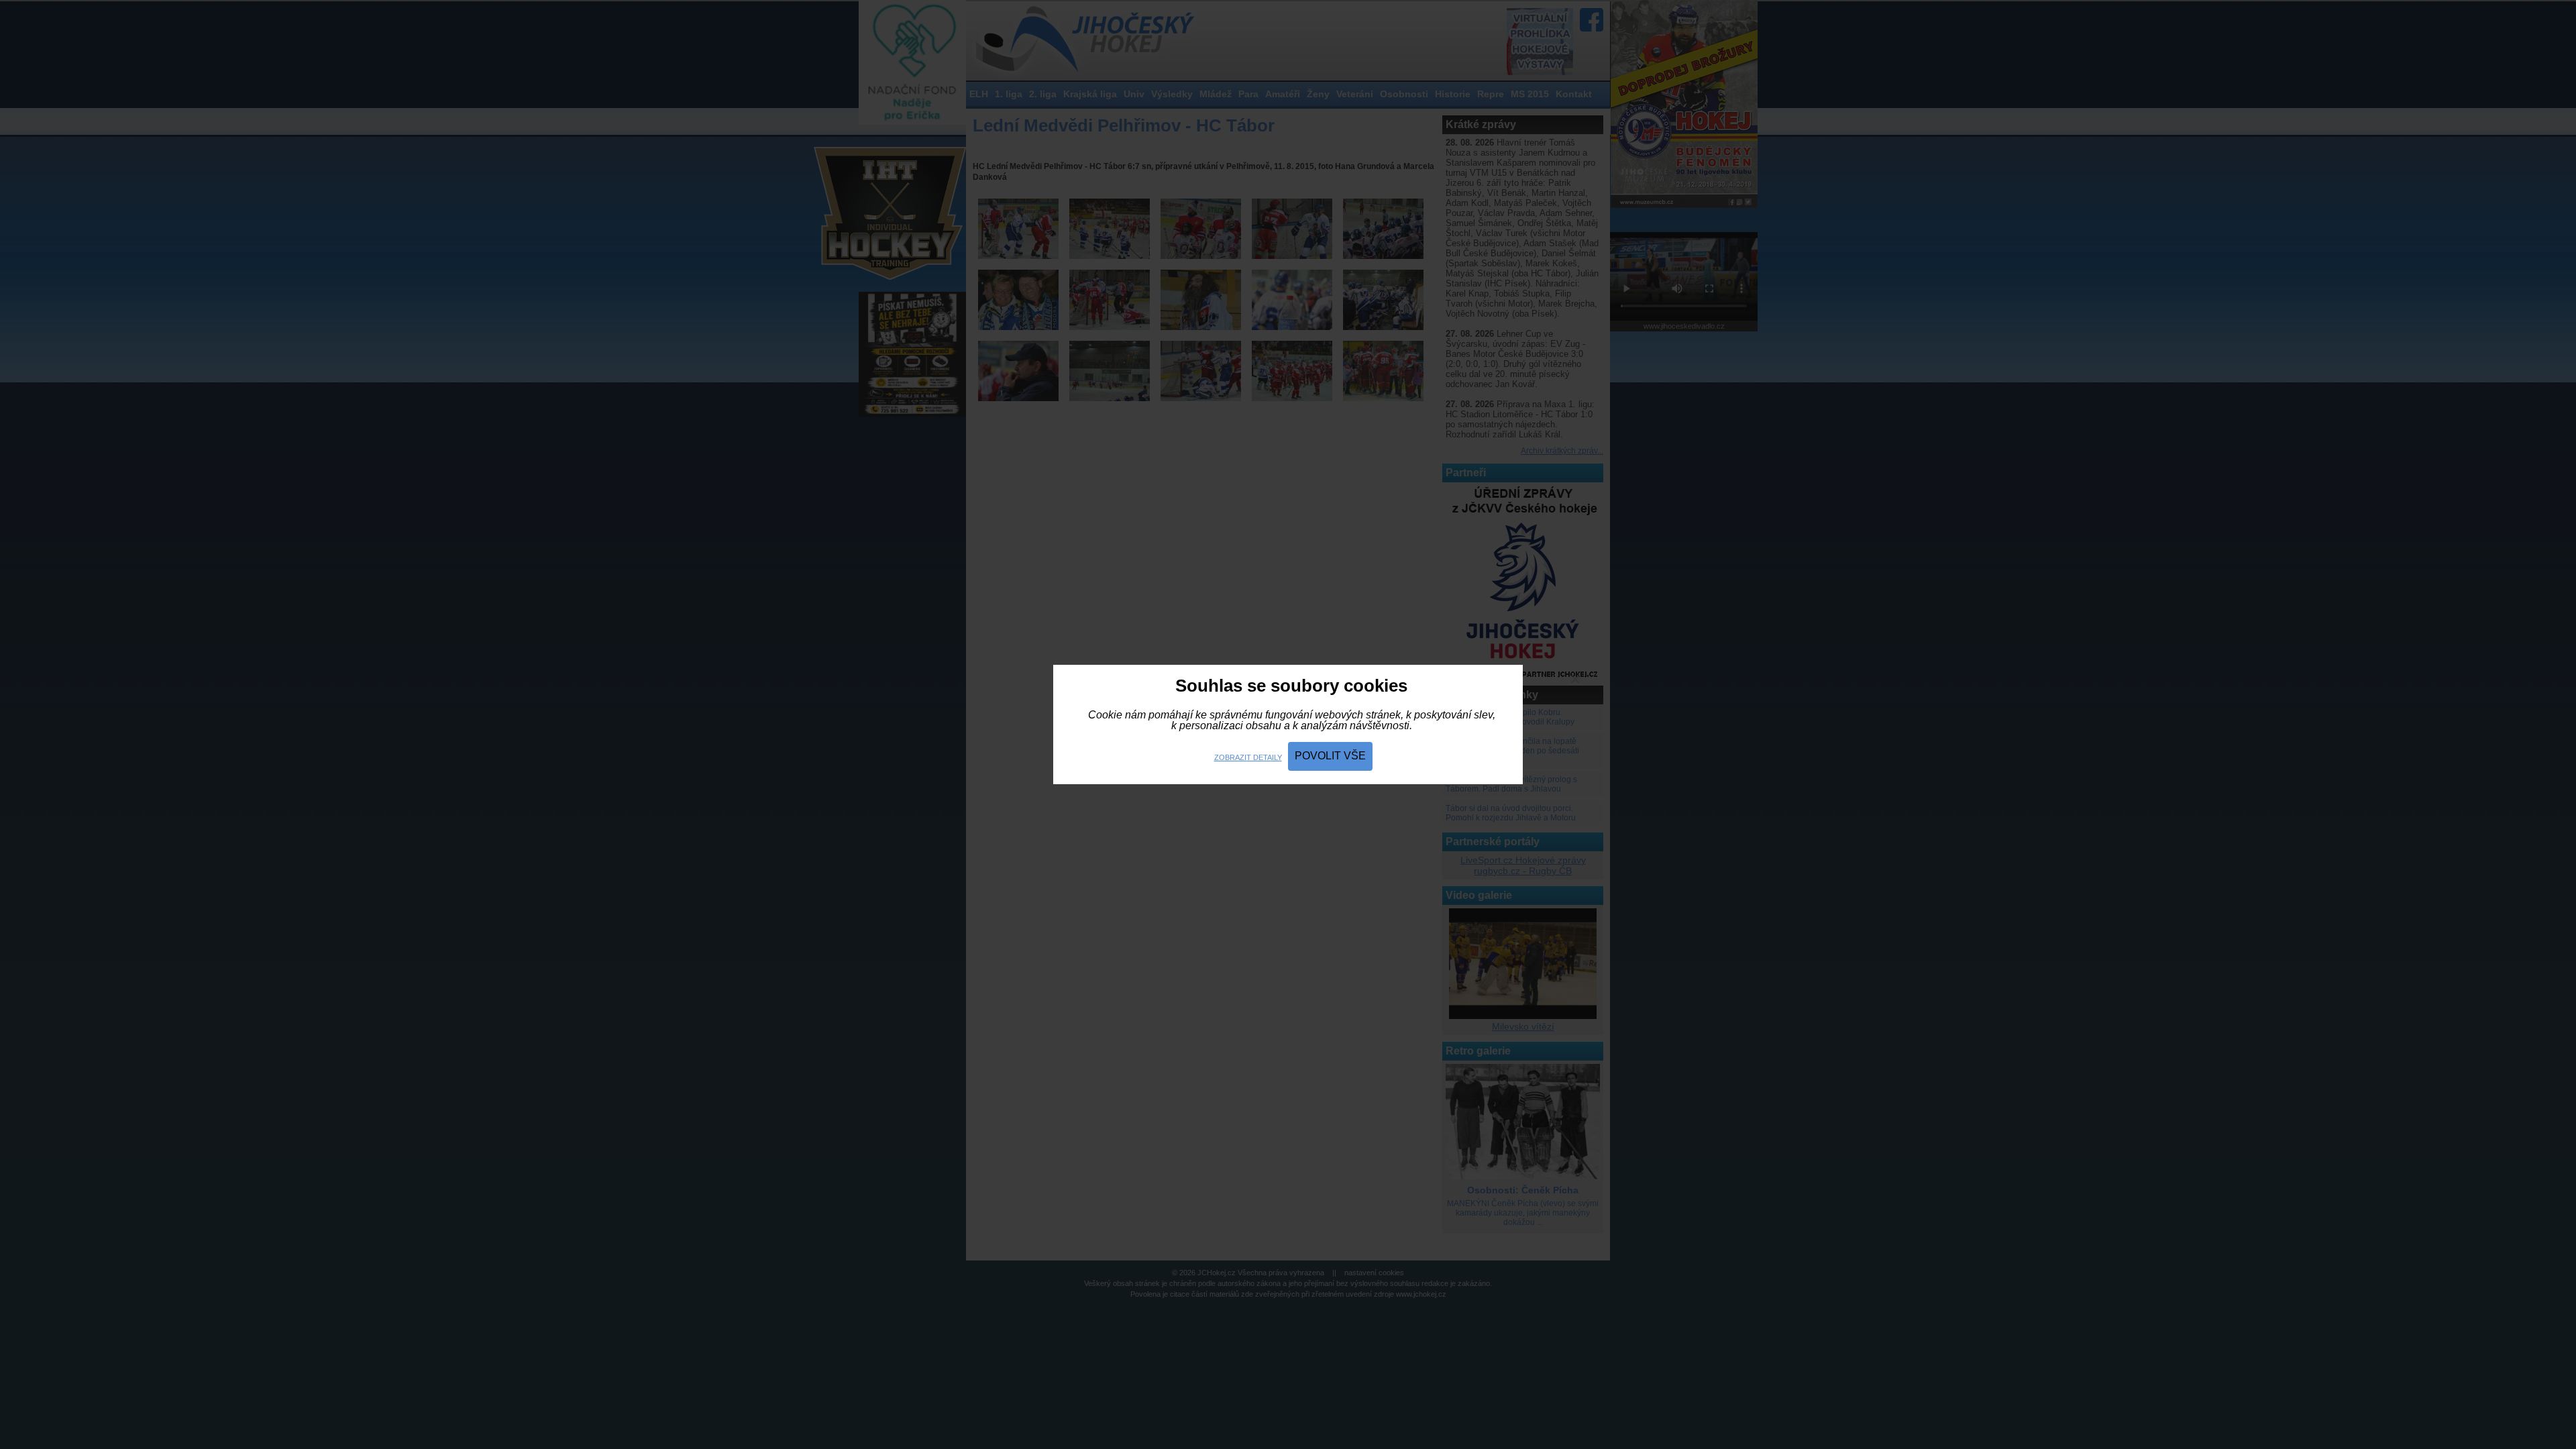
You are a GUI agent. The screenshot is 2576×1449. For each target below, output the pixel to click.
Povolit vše (1330, 756)
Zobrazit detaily (1248, 757)
